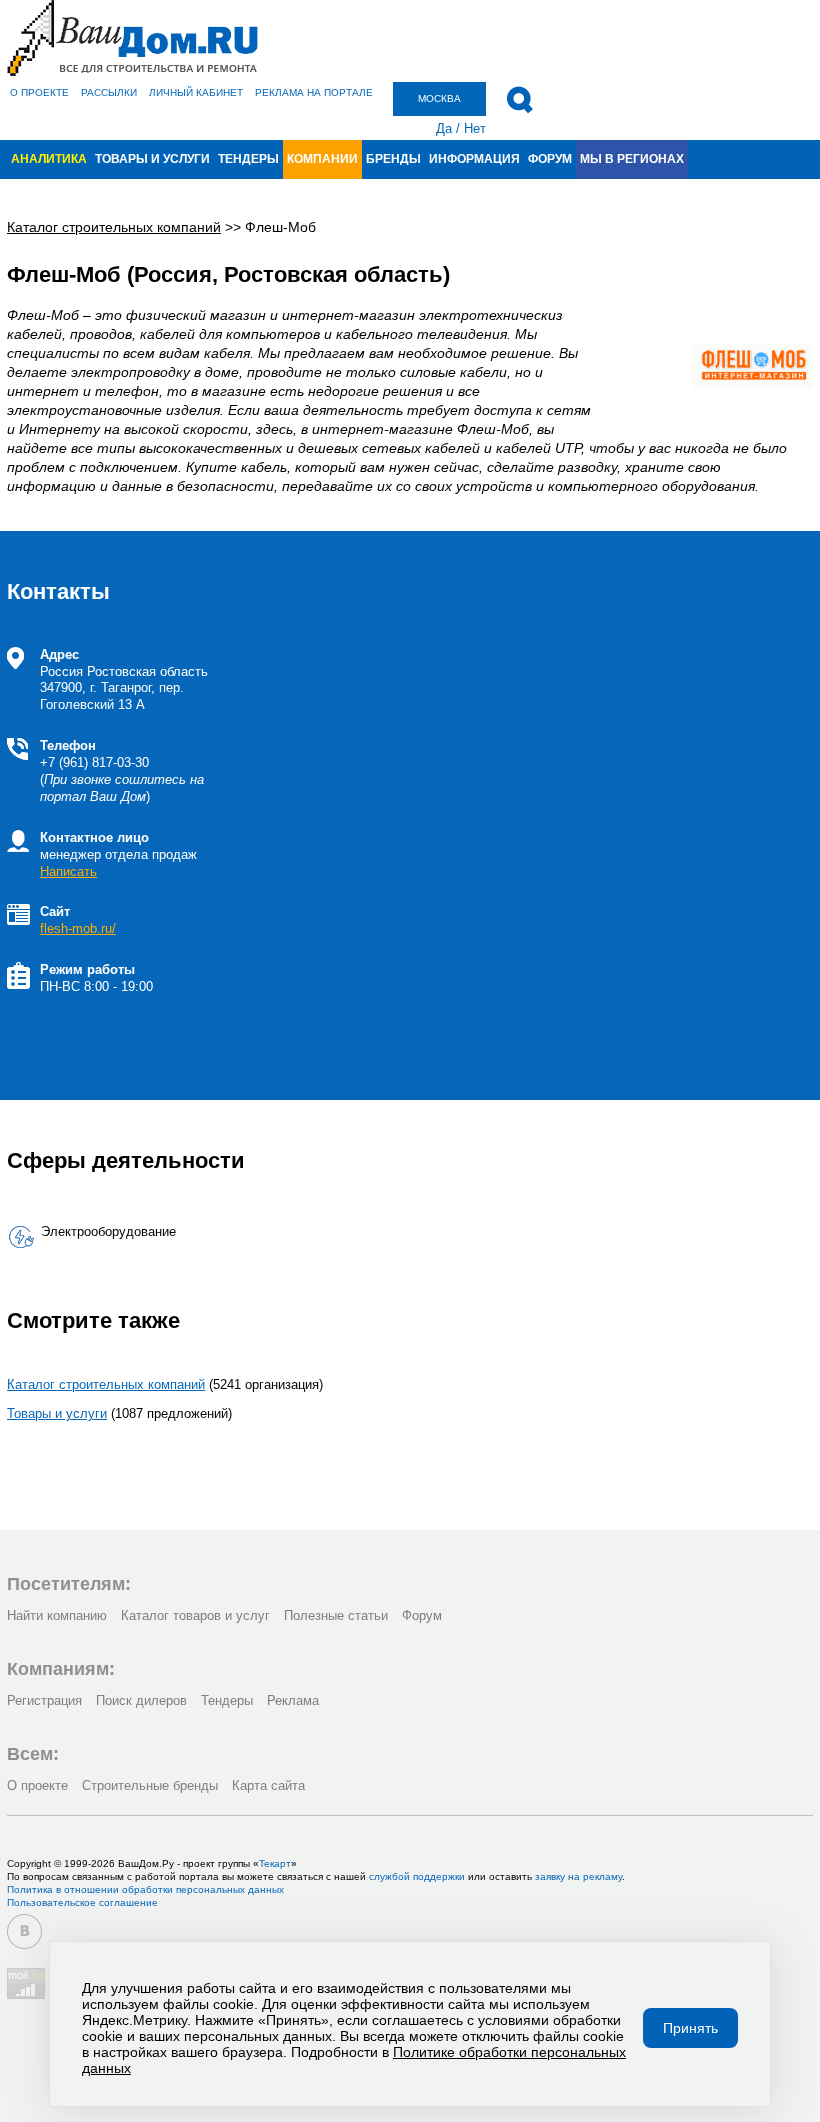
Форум (550, 159)
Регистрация (44, 1700)
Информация (474, 159)
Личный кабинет (196, 92)
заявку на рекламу (578, 1876)
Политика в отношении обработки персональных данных (145, 1889)
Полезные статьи (336, 1615)
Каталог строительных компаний (106, 1384)
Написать (68, 871)
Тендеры (248, 159)
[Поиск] (519, 100)
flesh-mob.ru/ (78, 928)
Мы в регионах (632, 159)
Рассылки (109, 92)
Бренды (393, 159)
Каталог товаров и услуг (195, 1615)
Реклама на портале (314, 92)
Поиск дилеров (141, 1700)
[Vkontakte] (24, 1931)
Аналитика (49, 159)
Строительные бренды (150, 1785)
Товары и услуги (152, 159)
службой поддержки (417, 1876)
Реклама (293, 1700)
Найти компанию (57, 1615)
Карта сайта (268, 1785)
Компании (322, 159)
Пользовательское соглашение (82, 1902)
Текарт (275, 1863)
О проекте (39, 92)
